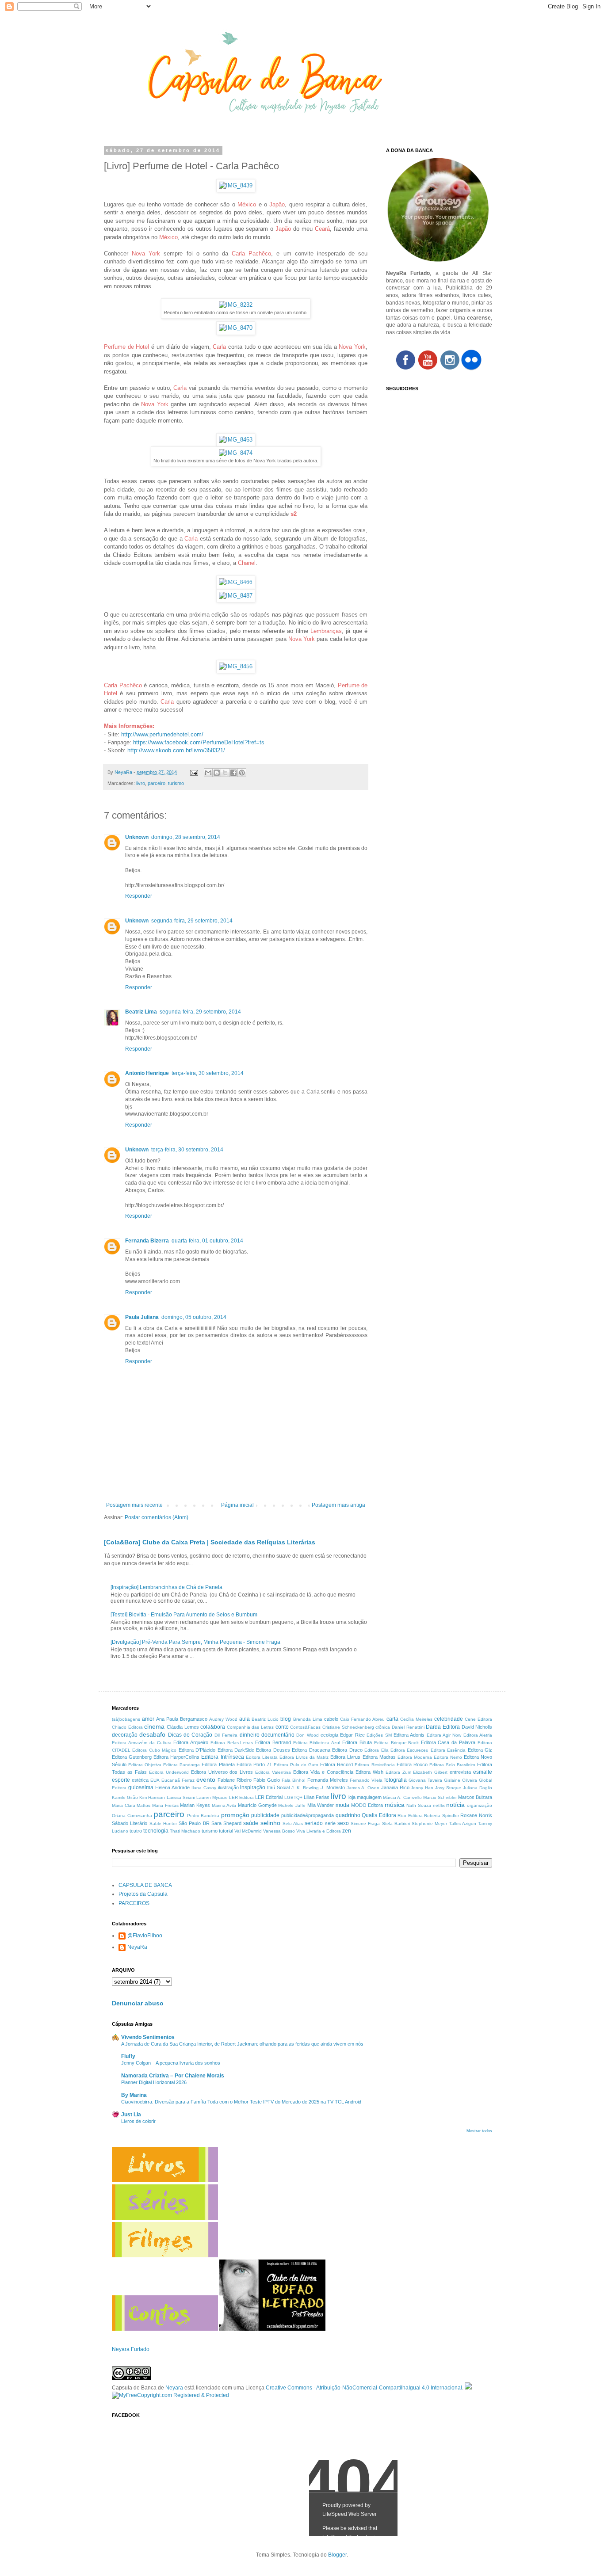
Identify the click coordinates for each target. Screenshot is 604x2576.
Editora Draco (347, 1750)
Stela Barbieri (396, 1823)
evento (206, 1780)
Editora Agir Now (444, 1735)
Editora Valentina (273, 1772)
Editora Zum (398, 1772)
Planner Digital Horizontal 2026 (154, 2082)
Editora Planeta (218, 1764)
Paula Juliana (142, 1317)
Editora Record (336, 1764)
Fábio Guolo (267, 1780)
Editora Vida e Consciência (323, 1772)
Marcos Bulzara (475, 1797)
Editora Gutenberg (132, 1757)
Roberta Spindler (442, 1816)
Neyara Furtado (131, 2349)
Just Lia (131, 2115)
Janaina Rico (395, 1787)
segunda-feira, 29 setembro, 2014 (192, 921)
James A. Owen (363, 1788)
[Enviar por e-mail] (208, 773)
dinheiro (250, 1735)
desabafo (152, 1734)
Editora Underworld (169, 1772)
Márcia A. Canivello (402, 1797)
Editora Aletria (478, 1735)
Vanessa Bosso (279, 1831)
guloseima (141, 1787)
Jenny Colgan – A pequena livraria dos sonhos (171, 2063)
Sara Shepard (226, 1823)
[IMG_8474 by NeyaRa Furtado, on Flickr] (236, 453)
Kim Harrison (152, 1797)
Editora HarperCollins (176, 1757)
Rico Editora (410, 1816)
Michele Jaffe (292, 1805)
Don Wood (307, 1735)
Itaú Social (278, 1787)
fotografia (396, 1780)
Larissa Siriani (181, 1797)
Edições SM (379, 1735)
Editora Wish (369, 1772)
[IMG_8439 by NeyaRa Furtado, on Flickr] (236, 185)
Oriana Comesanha (132, 1816)
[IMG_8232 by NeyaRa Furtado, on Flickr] (236, 305)
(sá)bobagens (126, 1719)
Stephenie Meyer (429, 1823)
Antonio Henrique (147, 1073)
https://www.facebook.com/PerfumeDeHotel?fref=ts (199, 742)
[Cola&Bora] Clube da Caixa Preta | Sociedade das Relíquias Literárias (210, 1542)
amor (148, 1719)
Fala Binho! (294, 1780)
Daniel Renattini (408, 1727)
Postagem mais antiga (338, 1505)
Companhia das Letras (250, 1727)
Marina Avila (224, 1805)
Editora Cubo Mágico (154, 1750)
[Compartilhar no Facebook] (233, 773)
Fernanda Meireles (328, 1780)
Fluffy (128, 2056)
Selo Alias (293, 1823)
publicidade (265, 1815)
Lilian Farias (317, 1797)
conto (282, 1727)
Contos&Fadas (305, 1727)
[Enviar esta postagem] (194, 772)
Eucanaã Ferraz (178, 1780)
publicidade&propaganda (308, 1815)
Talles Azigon (463, 1823)
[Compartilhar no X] (225, 773)
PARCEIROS (134, 1903)
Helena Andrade (172, 1787)
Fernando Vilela (366, 1780)
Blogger (337, 2555)
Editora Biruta (357, 1742)
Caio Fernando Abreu (362, 1719)
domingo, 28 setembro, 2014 (186, 837)
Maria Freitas (165, 1805)
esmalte (483, 1772)
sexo (343, 1823)
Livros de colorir (138, 2121)
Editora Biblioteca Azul (317, 1743)
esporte (121, 1780)
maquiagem (369, 1797)
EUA (155, 1780)
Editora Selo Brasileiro (452, 1765)
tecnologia (156, 1831)
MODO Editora (367, 1805)
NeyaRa (137, 1947)
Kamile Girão (125, 1797)
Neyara (174, 2388)
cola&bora (213, 1727)
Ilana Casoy (204, 1788)
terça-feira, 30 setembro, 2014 (208, 1073)
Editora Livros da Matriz (304, 1757)
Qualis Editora (379, 1815)
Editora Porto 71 (254, 1764)
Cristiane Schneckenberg (348, 1727)
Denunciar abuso (138, 2003)
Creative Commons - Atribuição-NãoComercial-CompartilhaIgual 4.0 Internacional (364, 2388)
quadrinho (348, 1815)
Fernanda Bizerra (147, 1241)
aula (245, 1719)
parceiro (157, 783)
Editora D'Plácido (197, 1750)
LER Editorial (269, 1797)
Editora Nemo (448, 1757)
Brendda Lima (308, 1719)
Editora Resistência (375, 1765)
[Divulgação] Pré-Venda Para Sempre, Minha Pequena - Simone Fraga (195, 1642)
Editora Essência (448, 1750)
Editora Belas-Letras (232, 1743)
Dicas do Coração (190, 1735)
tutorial (226, 1831)
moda (342, 1805)
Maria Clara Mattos (131, 1805)
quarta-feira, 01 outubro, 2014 (207, 1241)
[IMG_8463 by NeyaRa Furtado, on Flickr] (236, 440)
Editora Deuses (273, 1750)
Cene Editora (478, 1719)
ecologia (329, 1735)
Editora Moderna (415, 1757)
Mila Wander (321, 1805)
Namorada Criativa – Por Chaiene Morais (173, 2076)
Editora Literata (262, 1757)
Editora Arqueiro (191, 1742)
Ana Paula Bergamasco (182, 1719)
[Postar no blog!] (217, 773)
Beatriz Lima (141, 1012)
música (395, 1805)
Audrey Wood (223, 1719)
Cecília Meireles (416, 1719)
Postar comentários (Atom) (157, 1517)
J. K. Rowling (305, 1788)
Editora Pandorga (182, 1765)
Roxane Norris (476, 1815)
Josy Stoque (448, 1788)
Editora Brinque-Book (396, 1743)
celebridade (449, 1719)
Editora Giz (480, 1750)
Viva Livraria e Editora (319, 1831)
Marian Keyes (195, 1805)
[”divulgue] (468, 2388)
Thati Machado (185, 1831)
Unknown (137, 837)
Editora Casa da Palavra (448, 1742)
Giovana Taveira (425, 1780)
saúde (251, 1823)
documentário (278, 1735)
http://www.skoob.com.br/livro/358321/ (176, 750)
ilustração (228, 1787)
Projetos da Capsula (143, 1894)
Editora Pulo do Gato (296, 1765)
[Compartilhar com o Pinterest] (242, 773)
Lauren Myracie (212, 1797)
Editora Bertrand (273, 1742)
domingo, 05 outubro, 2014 (194, 1317)
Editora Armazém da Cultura (142, 1743)
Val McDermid (248, 1831)
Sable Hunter (163, 1823)
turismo (176, 783)
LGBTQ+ (293, 1797)
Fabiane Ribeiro (235, 1780)
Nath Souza (419, 1805)
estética (140, 1780)
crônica (383, 1727)
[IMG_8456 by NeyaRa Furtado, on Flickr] (236, 666)
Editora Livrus (345, 1757)
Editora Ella (376, 1750)
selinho (270, 1823)
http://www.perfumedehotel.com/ (162, 734)
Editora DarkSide (236, 1750)
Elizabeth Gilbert (430, 1772)
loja (352, 1797)
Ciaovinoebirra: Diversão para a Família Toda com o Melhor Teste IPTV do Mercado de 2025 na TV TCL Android (241, 2102)
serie (330, 1823)
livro (141, 783)
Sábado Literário (130, 1823)
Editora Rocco (412, 1764)
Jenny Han (422, 1788)
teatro (136, 1831)
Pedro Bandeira (203, 1816)
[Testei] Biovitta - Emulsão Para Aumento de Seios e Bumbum (184, 1615)
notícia (455, 1805)
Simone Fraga (365, 1823)
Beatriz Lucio (265, 1719)
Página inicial (237, 1505)
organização (480, 1805)
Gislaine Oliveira (461, 1780)
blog (286, 1719)
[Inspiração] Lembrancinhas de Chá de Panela (166, 1587)
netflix (439, 1805)
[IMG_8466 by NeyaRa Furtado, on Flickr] (236, 582)
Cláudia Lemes (183, 1727)
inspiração (253, 1787)
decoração (125, 1735)
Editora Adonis (409, 1735)
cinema (154, 1726)
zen (347, 1831)
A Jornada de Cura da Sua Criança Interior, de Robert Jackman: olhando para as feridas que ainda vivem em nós (242, 2044)
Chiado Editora (127, 1727)
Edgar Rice (352, 1735)
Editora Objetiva (145, 1765)
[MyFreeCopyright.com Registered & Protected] (170, 2395)
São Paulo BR (194, 1823)
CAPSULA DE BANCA (145, 1885)
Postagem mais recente (134, 1505)
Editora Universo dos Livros (222, 1772)
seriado (314, 1823)
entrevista (460, 1772)
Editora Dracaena (311, 1750)
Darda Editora (443, 1727)
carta (392, 1719)
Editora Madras (379, 1757)
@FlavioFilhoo (145, 1936)
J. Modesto (333, 1787)
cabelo (331, 1719)
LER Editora (241, 1797)
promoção (235, 1815)
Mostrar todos (479, 2131)
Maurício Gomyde (257, 1805)
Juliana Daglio (478, 1788)
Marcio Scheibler (440, 1797)
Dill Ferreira (226, 1735)
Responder (139, 896)
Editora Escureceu (409, 1750)
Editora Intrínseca (222, 1757)
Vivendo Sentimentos (148, 2037)
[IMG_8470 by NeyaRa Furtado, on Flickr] (236, 328)
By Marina (134, 2095)
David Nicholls (477, 1727)
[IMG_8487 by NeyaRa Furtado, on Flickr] (236, 596)
